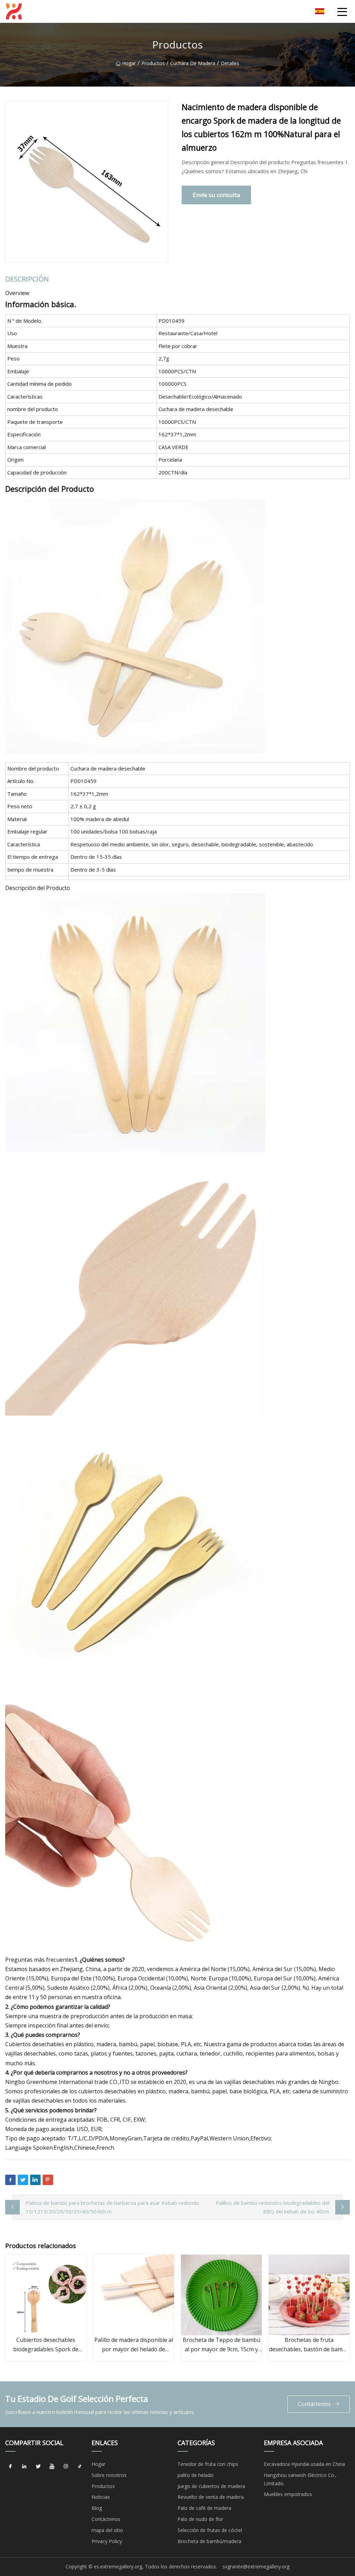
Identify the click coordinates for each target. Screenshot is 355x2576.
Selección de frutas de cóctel (210, 2530)
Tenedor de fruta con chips (208, 2464)
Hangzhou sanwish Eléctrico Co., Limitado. (300, 2479)
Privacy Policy (107, 2541)
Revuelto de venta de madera (211, 2497)
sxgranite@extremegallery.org (256, 2566)
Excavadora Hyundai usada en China (304, 2464)
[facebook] (10, 2467)
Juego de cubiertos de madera (211, 2486)
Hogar (129, 63)
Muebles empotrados (288, 2494)
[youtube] (52, 2467)
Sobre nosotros (109, 2475)
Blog (97, 2508)
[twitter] (38, 2467)
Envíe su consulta (217, 195)
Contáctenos (314, 2404)
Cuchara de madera (193, 63)
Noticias (101, 2497)
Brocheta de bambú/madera (209, 2541)
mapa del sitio (107, 2530)
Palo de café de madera (204, 2508)
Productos (153, 63)
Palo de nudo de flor (200, 2519)
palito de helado (196, 2475)
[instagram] (66, 2467)
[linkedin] (24, 2467)
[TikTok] (80, 2467)
